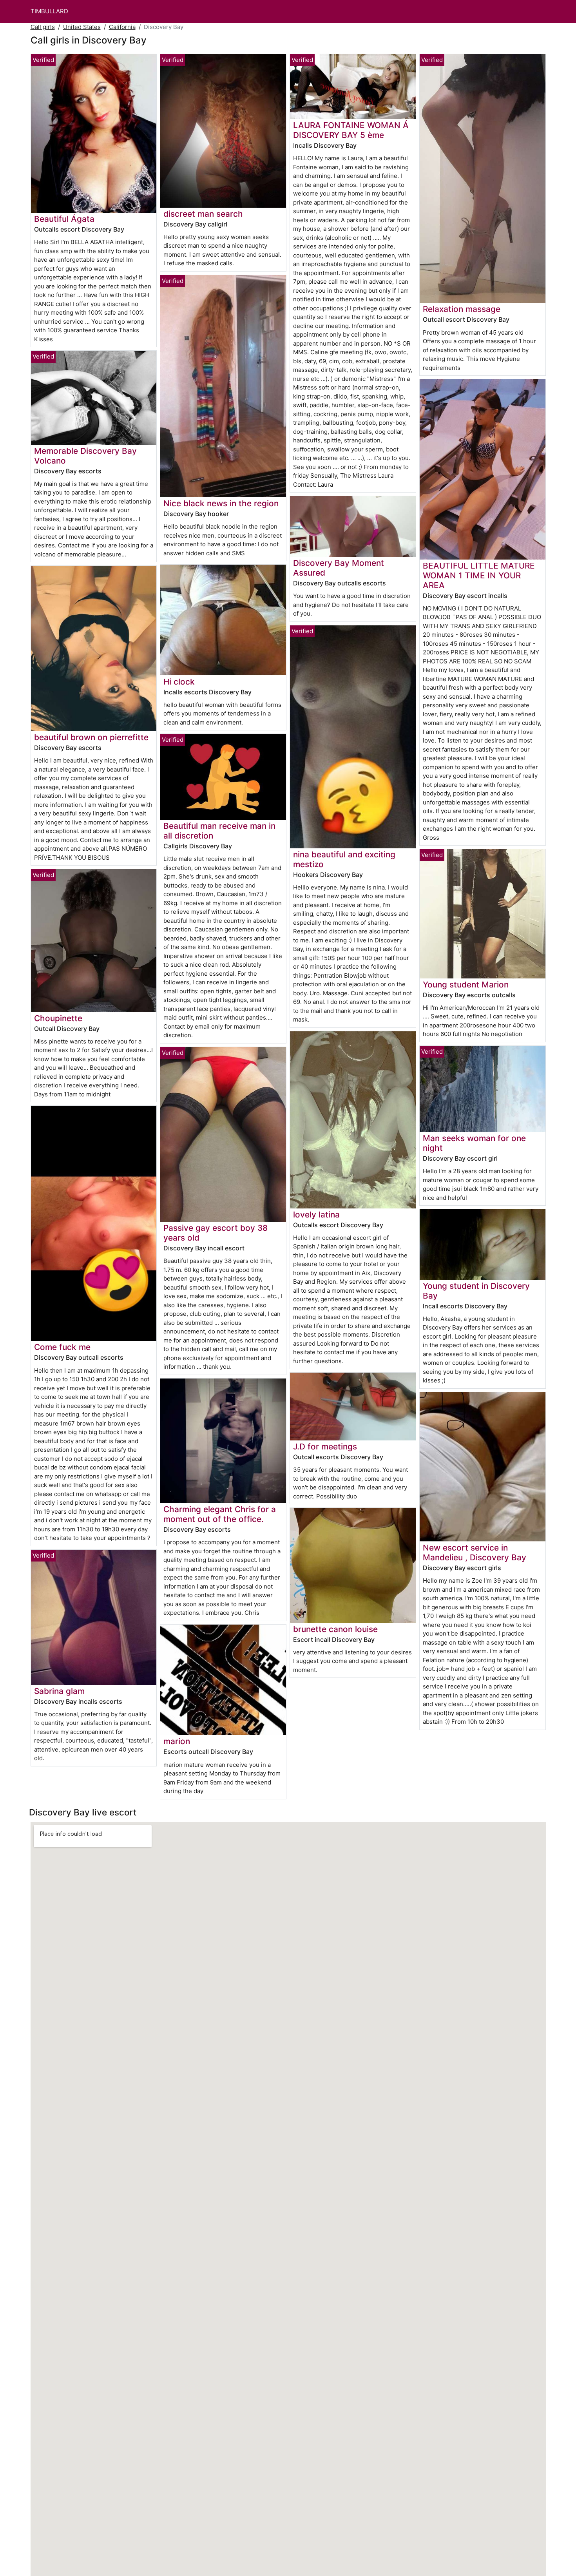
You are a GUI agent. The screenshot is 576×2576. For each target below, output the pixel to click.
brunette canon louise (335, 1629)
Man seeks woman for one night (474, 1143)
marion (177, 1741)
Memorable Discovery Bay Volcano (85, 456)
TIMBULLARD (49, 11)
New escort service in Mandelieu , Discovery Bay (475, 1552)
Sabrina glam (59, 1691)
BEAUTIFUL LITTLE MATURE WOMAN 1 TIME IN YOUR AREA (479, 575)
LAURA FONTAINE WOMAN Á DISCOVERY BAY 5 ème (351, 130)
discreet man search (203, 214)
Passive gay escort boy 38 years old (216, 1233)
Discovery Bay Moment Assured (339, 568)
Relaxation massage (462, 309)
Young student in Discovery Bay (476, 1291)
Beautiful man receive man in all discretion (219, 831)
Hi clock (179, 682)
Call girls (43, 27)
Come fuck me (62, 1347)
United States (82, 27)
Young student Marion (466, 985)
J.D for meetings (325, 1447)
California (122, 27)
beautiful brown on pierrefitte (91, 737)
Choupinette (58, 1018)
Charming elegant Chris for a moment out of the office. (220, 1514)
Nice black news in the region (221, 503)
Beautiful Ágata (64, 219)
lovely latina (316, 1215)
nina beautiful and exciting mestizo (344, 859)
